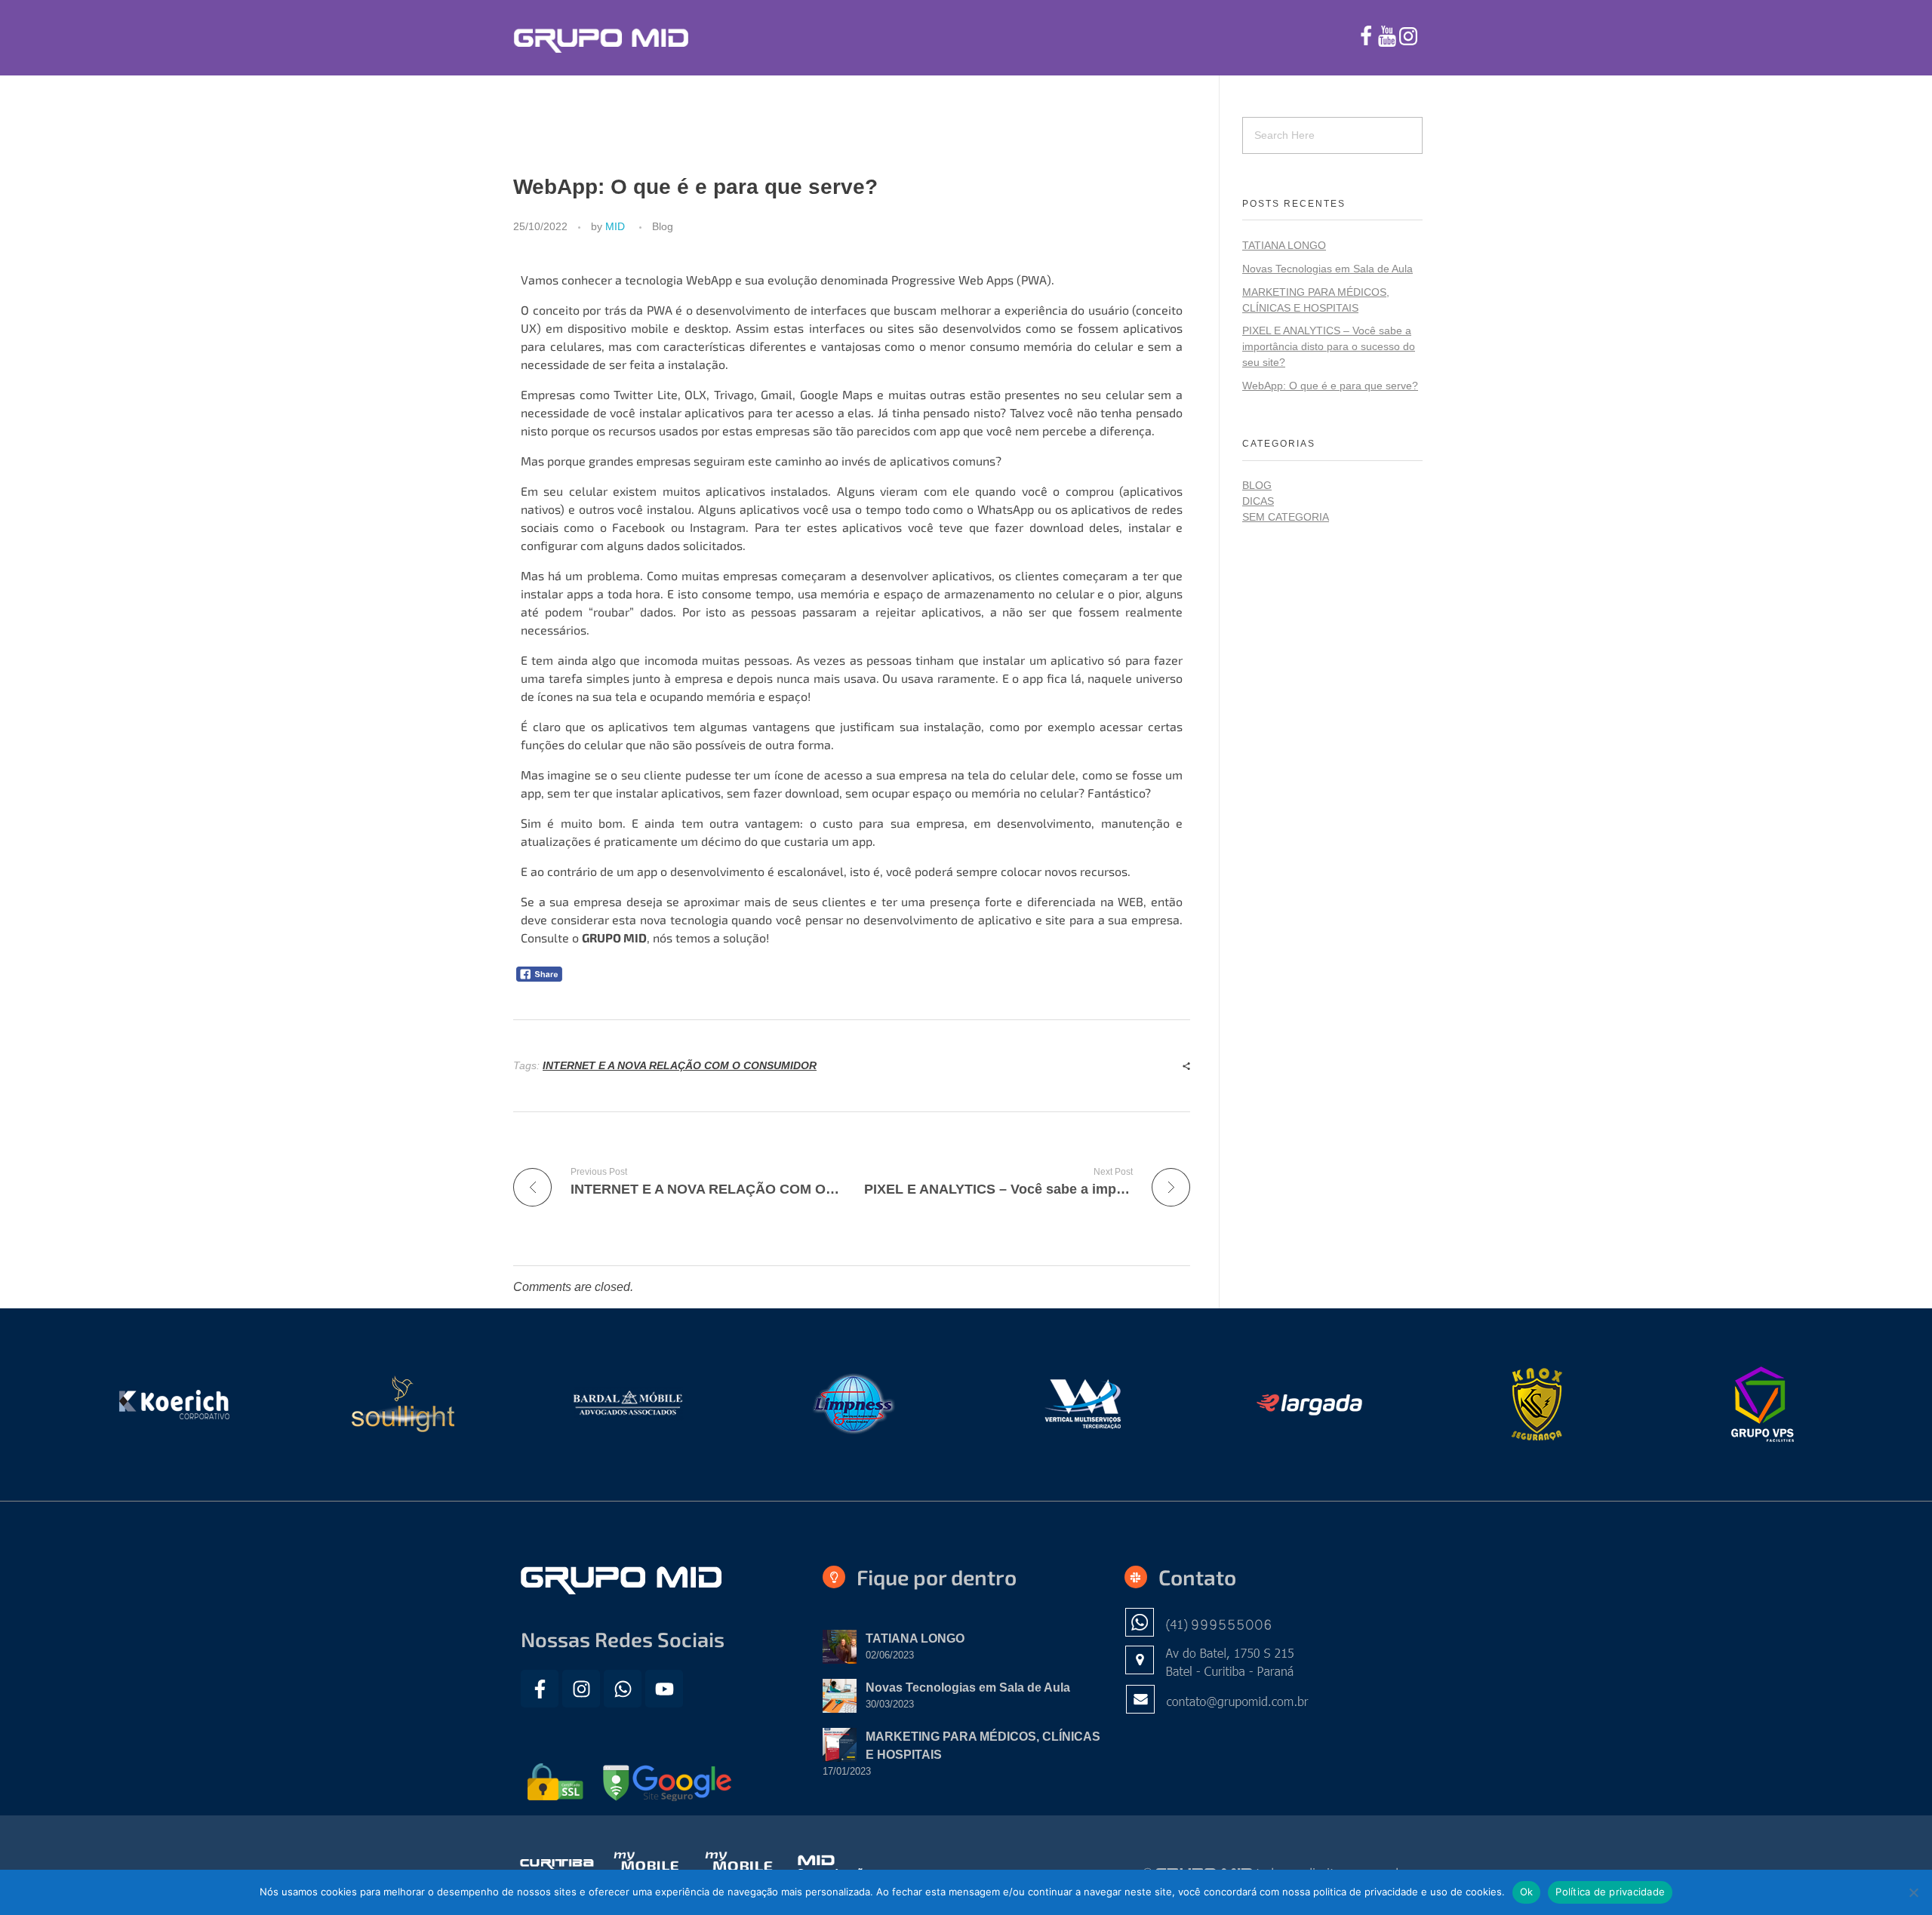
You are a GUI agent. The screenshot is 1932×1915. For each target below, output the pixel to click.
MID (615, 226)
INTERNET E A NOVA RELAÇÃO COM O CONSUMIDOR (680, 1065)
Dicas (1258, 501)
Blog (663, 226)
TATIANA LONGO (1284, 245)
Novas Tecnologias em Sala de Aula (1327, 269)
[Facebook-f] (540, 1689)
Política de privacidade (1610, 1892)
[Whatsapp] (623, 1689)
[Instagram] (581, 1689)
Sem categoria (1286, 517)
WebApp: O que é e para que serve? (1330, 386)
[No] (1913, 1892)
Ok (1527, 1892)
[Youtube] (664, 1689)
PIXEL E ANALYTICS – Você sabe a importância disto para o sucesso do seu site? (1329, 346)
